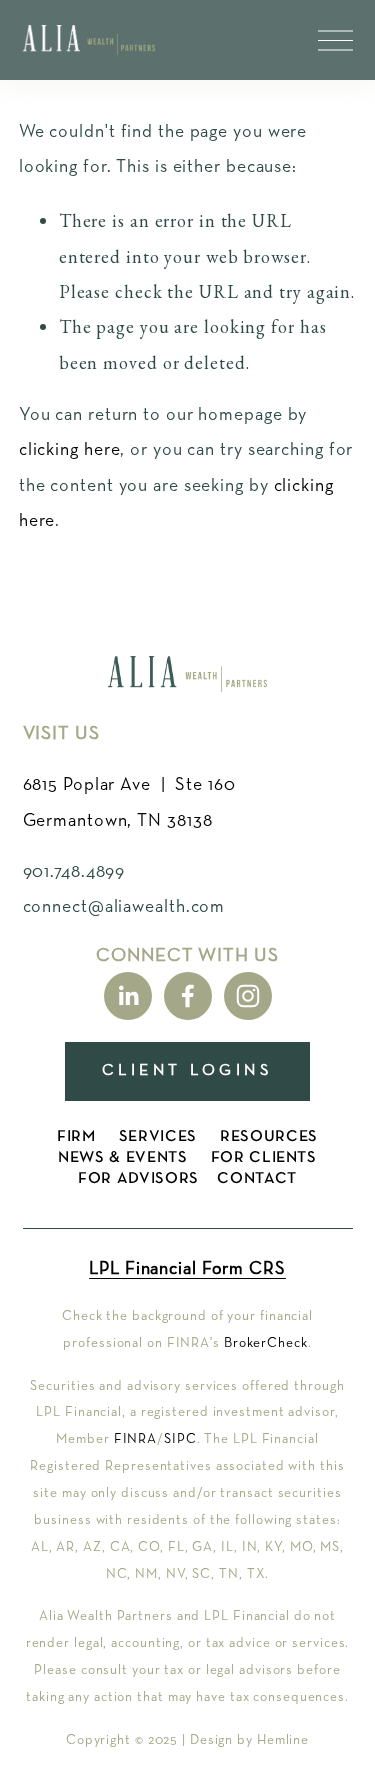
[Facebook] (188, 996)
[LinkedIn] (128, 996)
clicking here (70, 450)
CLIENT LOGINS (187, 1071)
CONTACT (256, 1179)
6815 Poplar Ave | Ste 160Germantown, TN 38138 (129, 802)
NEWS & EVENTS (122, 1158)
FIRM (76, 1137)
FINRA (136, 1439)
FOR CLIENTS (264, 1158)
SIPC (180, 1439)
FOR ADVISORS (138, 1179)
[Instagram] (248, 996)
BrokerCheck (266, 1343)
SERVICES (158, 1137)
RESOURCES (269, 1137)
